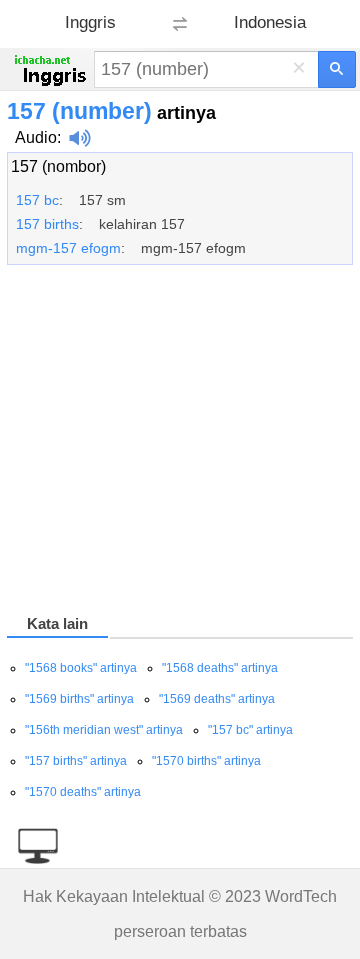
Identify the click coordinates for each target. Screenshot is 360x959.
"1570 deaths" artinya (83, 792)
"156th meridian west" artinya (104, 730)
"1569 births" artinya (79, 699)
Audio (36, 137)
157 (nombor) (58, 166)
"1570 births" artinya (206, 761)
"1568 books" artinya (81, 668)
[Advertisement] (180, 443)
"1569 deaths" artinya (217, 699)
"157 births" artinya (76, 761)
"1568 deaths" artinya (220, 668)
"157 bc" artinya (250, 730)
